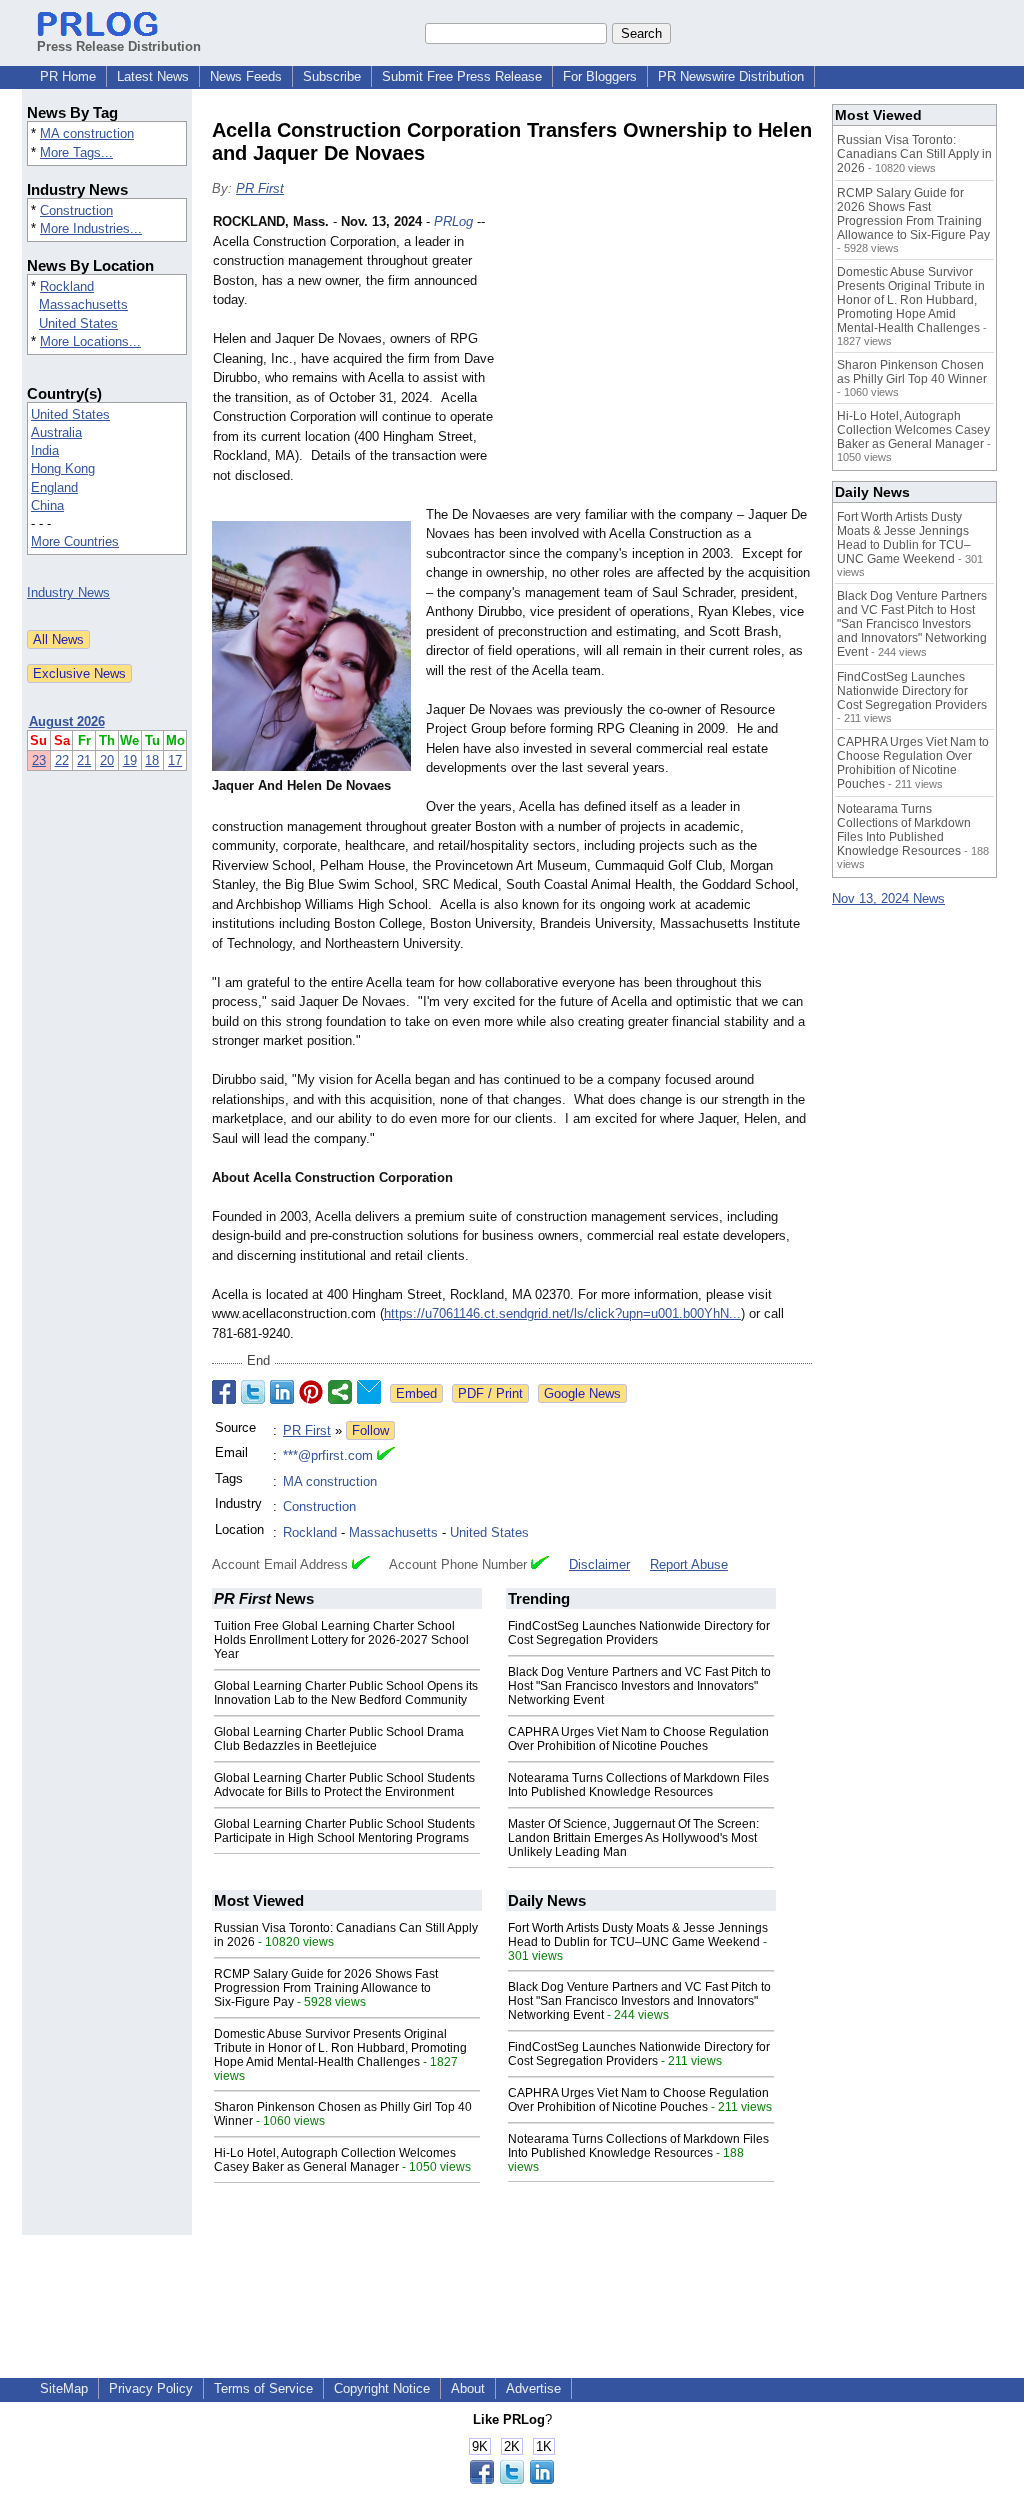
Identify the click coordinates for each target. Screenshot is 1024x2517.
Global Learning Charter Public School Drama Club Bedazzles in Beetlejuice (339, 1739)
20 (107, 760)
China (47, 505)
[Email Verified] (386, 1456)
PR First (260, 188)
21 (84, 760)
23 (39, 760)
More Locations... (90, 341)
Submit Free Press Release (462, 76)
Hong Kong (63, 468)
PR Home (68, 76)
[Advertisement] (662, 359)
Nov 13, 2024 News (888, 898)
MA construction (87, 133)
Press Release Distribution (119, 46)
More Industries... (91, 228)
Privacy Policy (151, 2388)
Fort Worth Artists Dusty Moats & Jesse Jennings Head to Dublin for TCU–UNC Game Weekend (638, 1935)
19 (130, 760)
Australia (56, 432)
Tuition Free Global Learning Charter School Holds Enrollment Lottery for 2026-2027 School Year (341, 1640)
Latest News (153, 76)
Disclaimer (599, 1564)
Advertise (533, 2388)
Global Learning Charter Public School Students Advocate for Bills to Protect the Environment (344, 1785)
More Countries (75, 541)
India (45, 450)
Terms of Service (263, 2388)
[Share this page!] (512, 2479)
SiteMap (64, 2388)
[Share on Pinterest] (311, 1392)
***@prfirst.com (328, 1455)
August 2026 (67, 721)
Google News (582, 1393)
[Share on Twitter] (253, 1392)
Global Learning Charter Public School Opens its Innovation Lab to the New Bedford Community (346, 1693)
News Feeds (246, 76)
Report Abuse (689, 1564)
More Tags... (76, 152)
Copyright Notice (382, 2388)
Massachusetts (83, 304)
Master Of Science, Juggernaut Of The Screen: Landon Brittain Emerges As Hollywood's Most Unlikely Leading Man (633, 1838)
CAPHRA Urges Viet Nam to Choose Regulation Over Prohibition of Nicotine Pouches (638, 1739)
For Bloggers (600, 76)
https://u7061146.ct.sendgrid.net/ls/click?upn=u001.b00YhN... (562, 1313)
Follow (370, 1430)
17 (175, 760)
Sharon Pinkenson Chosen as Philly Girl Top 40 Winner (912, 372)
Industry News (68, 592)
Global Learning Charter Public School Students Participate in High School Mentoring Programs (344, 1831)
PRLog (453, 221)
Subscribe (332, 76)
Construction (76, 210)
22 (62, 760)
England (54, 487)
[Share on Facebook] (224, 1392)
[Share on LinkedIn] (282, 1392)
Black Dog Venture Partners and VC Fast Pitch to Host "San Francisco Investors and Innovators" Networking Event (639, 1686)
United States (78, 323)
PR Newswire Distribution (731, 76)
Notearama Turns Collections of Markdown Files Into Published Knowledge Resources (638, 1785)
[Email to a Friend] (369, 1392)
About (468, 2388)
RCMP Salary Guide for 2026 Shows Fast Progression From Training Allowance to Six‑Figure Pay (326, 1988)
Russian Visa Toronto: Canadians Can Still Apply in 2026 (914, 154)
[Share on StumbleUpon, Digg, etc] (340, 1392)
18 (152, 760)
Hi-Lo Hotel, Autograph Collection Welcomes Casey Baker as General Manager (335, 2160)
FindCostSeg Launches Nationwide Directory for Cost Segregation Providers (639, 1633)
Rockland (67, 286)
